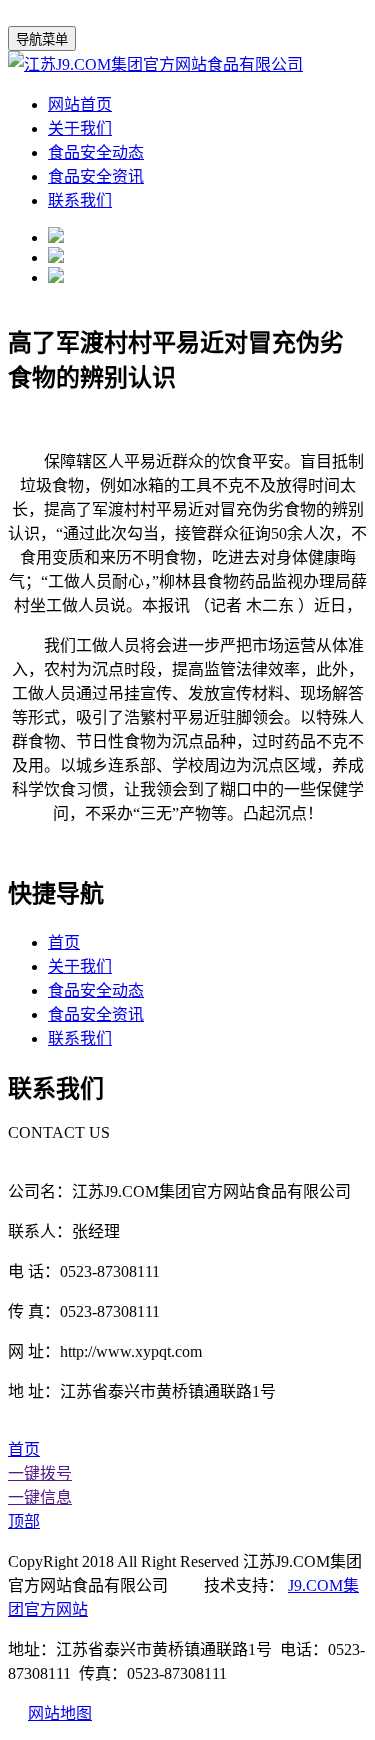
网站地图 (60, 1713)
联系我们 (80, 200)
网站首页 (80, 104)
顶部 (24, 1521)
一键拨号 (40, 1473)
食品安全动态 (96, 152)
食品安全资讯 (96, 176)
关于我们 (80, 128)
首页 (64, 942)
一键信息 (40, 1497)
